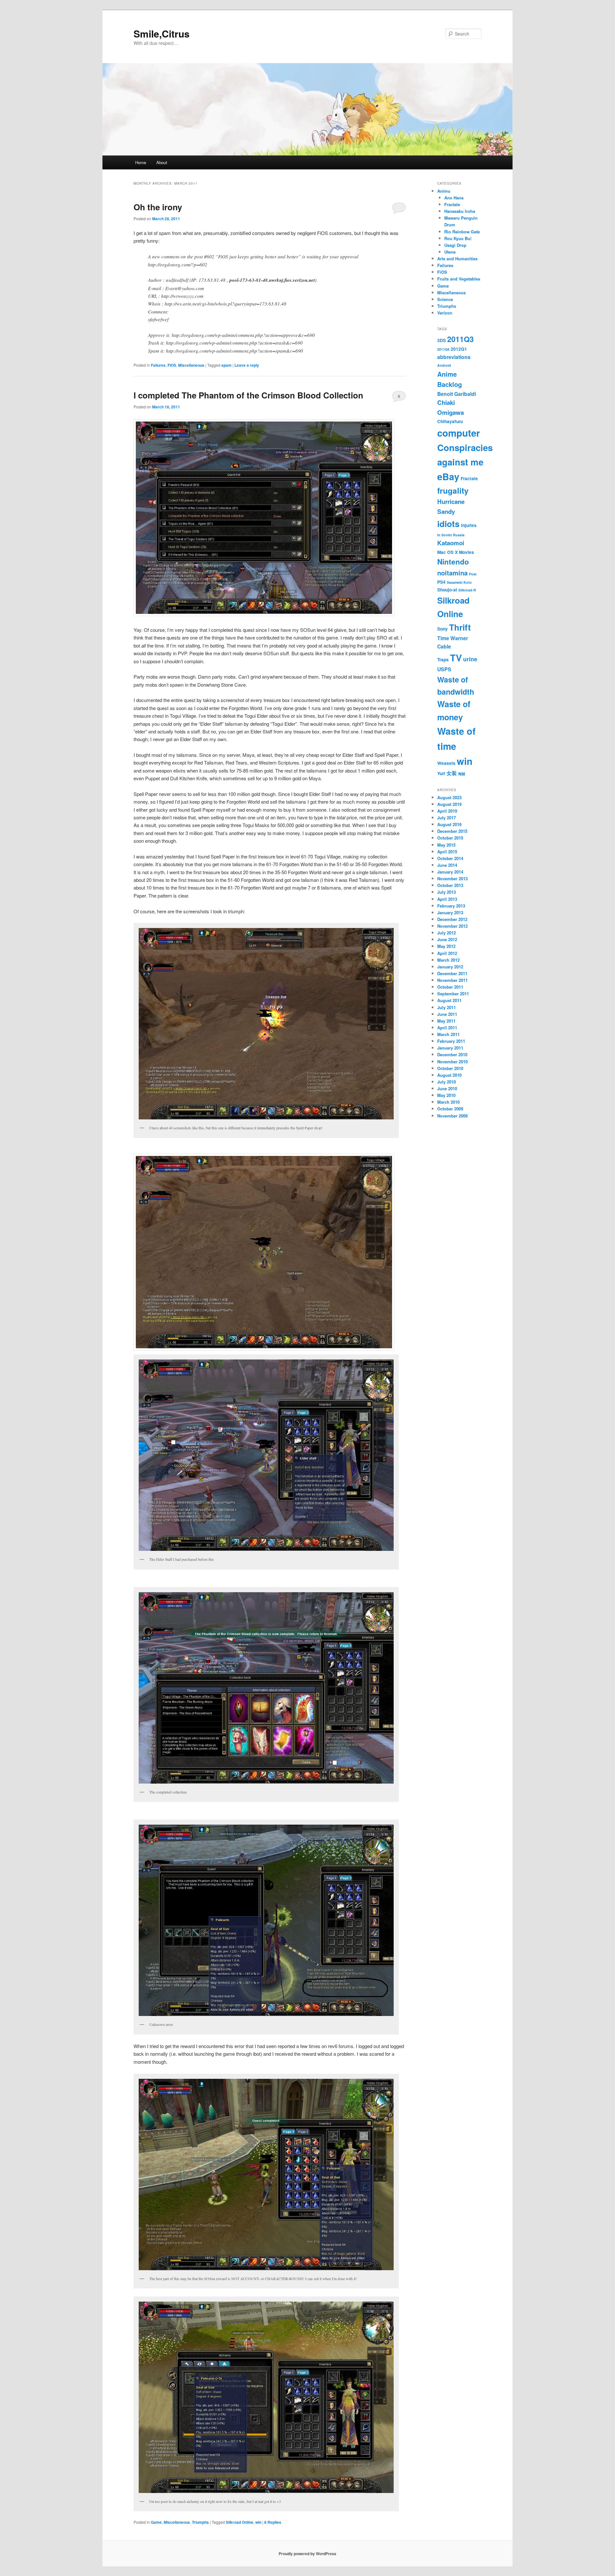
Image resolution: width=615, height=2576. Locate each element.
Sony (443, 629)
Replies (273, 2522)
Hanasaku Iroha (460, 211)
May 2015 (446, 845)
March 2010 (448, 1102)
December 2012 (452, 919)
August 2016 (449, 824)
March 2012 (448, 960)
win (258, 2522)
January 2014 (450, 872)
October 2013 (450, 885)
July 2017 (447, 818)
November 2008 (452, 1116)
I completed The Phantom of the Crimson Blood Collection (248, 395)
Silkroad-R (467, 590)
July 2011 (447, 1007)
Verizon (445, 313)
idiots (448, 523)
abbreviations (454, 357)
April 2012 (447, 953)
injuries (469, 525)
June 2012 (447, 939)
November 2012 (452, 926)
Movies (467, 552)
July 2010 (447, 1082)
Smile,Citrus (162, 33)
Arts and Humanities (457, 259)
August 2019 (449, 804)
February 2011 (451, 1041)
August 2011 (449, 1000)
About (162, 162)
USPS (444, 669)
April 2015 (447, 852)
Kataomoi (451, 543)
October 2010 (450, 1068)
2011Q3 (460, 339)
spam (226, 365)
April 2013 (447, 899)
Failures (158, 365)
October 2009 (450, 1109)
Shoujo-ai (447, 590)
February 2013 (451, 906)
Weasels (446, 763)
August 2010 (449, 1075)
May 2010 (446, 1095)
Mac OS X (447, 552)
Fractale (452, 204)
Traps (443, 660)
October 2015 (450, 838)
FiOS (172, 365)
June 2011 (447, 1014)
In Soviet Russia (451, 535)
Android (444, 365)
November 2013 (452, 878)
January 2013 (450, 912)
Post (473, 574)
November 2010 (452, 1062)
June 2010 (447, 1088)
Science (445, 299)
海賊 (462, 774)
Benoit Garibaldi (457, 394)
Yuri (441, 773)
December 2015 (452, 831)
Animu (444, 191)
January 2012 (450, 967)
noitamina (452, 573)
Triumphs (200, 2522)
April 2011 (447, 1028)
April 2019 (447, 811)
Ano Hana (454, 198)
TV (456, 658)
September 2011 (453, 994)
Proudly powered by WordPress (307, 2554)
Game (156, 2522)
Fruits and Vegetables (459, 279)
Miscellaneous (191, 365)
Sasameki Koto (459, 582)
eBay (448, 477)
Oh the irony (158, 207)
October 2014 (450, 858)
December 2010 (452, 1054)
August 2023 (449, 797)
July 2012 (447, 933)
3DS (442, 340)
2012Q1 (459, 349)
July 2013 (447, 892)
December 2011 (452, 973)
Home (141, 162)
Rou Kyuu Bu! (458, 238)
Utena (450, 252)
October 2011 (450, 987)
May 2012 (446, 946)
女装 (452, 773)
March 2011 (448, 1034)
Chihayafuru (450, 421)
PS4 (441, 582)
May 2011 (446, 1021)
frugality (453, 490)
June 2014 (447, 865)
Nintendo (453, 562)
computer (459, 433)
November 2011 (452, 980)
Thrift (460, 627)
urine (470, 659)
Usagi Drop (455, 245)
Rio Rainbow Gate (462, 232)
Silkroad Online (240, 2522)
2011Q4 (443, 349)
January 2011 (450, 1048)
